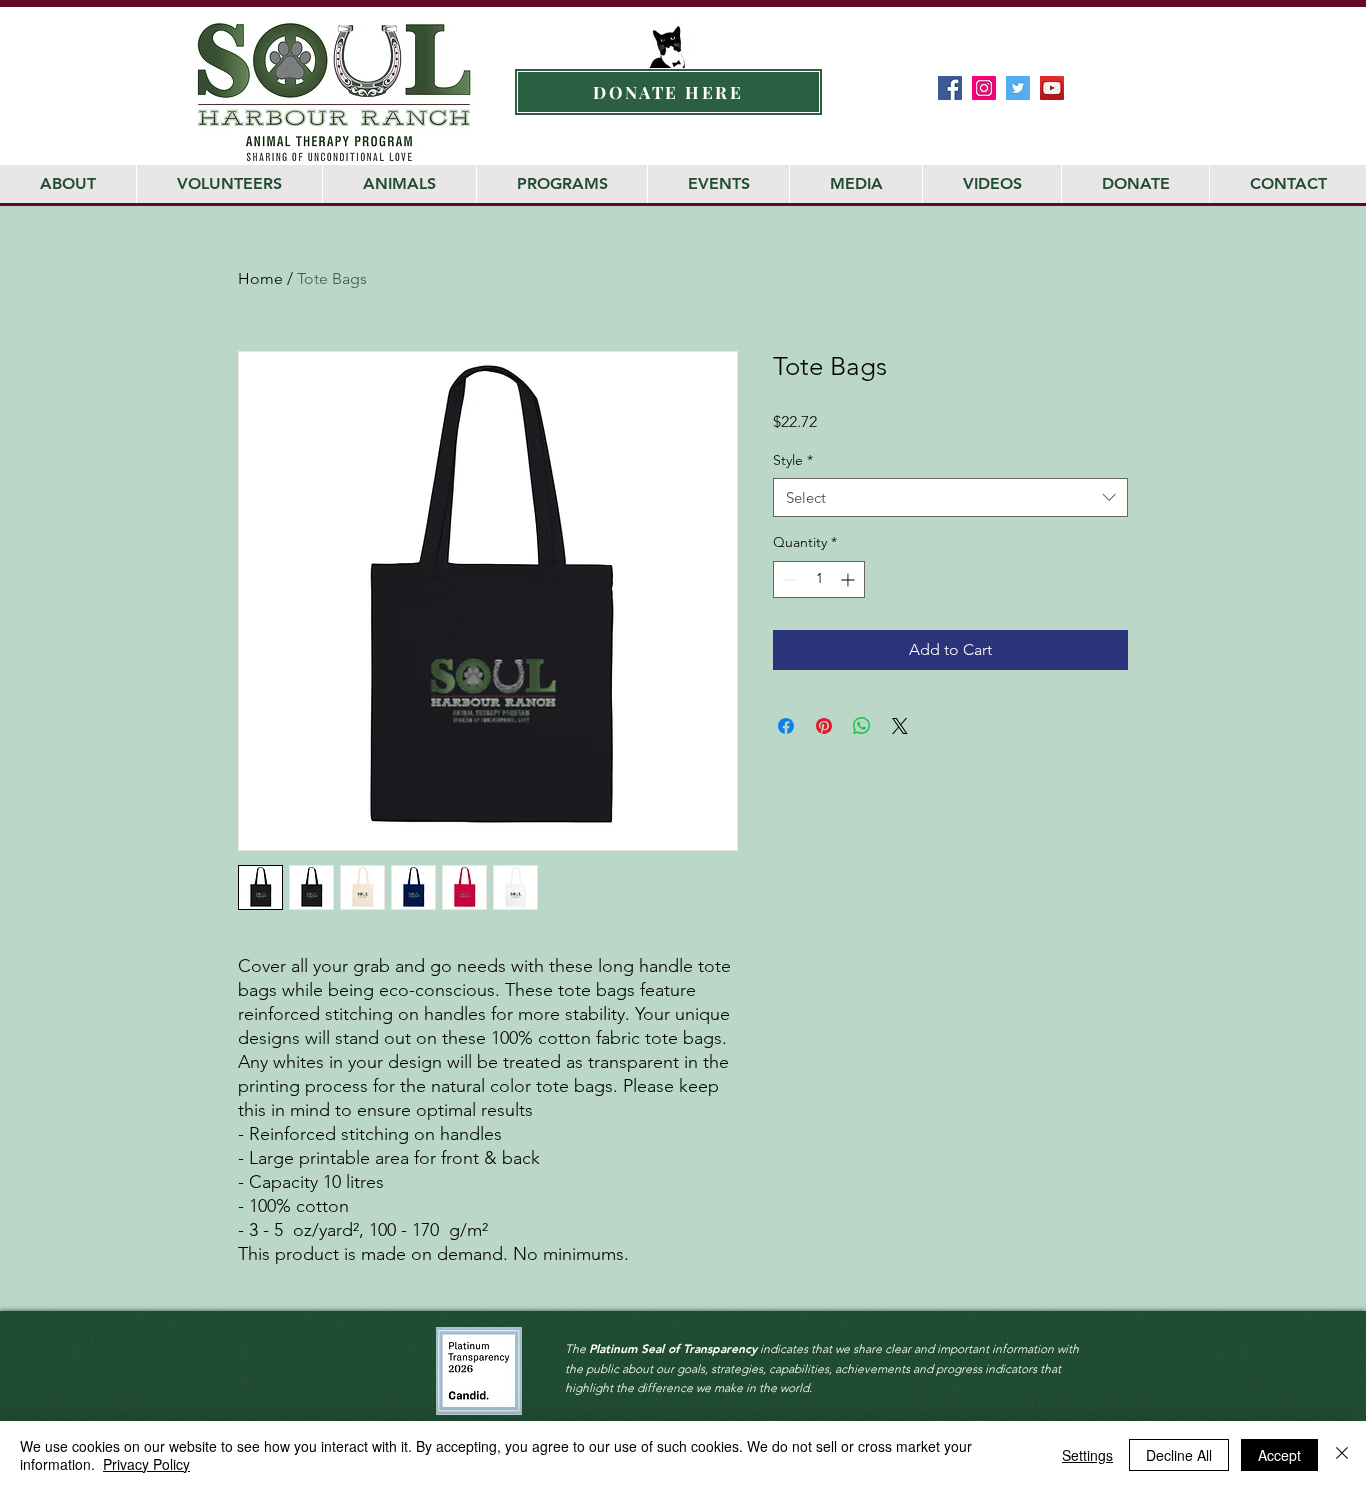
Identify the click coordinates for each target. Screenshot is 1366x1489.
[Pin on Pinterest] (824, 726)
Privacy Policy (146, 1464)
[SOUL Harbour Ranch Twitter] (1018, 88)
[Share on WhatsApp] (862, 726)
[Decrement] (788, 579)
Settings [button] (1087, 1455)
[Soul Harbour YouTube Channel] (1052, 88)
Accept (1279, 1455)
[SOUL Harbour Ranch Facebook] (950, 88)
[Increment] (849, 579)
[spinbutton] (819, 579)
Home (260, 278)
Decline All (1179, 1455)
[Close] (1342, 1455)
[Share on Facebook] (786, 726)
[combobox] (950, 497)
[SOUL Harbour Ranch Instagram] (984, 88)
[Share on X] (900, 726)
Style (793, 460)
